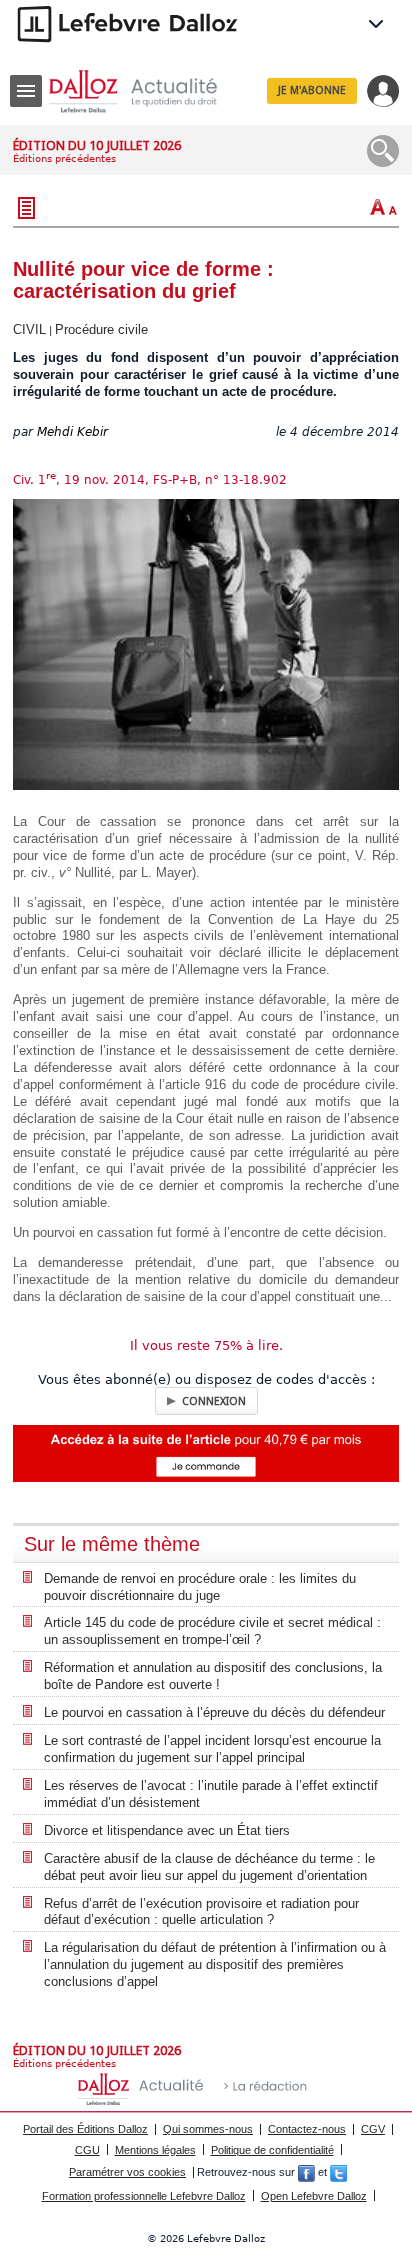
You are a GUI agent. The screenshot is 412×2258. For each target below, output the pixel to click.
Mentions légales (155, 2150)
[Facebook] (306, 2172)
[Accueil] (149, 91)
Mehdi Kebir (72, 432)
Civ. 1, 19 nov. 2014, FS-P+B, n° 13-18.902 (150, 480)
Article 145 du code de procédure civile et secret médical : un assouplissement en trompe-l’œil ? (212, 1631)
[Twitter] (338, 2172)
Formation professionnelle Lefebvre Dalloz (144, 2196)
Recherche (383, 151)
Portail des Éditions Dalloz (85, 2129)
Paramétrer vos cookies (127, 2172)
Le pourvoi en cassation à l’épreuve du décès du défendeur (214, 1712)
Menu (26, 91)
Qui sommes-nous (208, 2129)
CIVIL (29, 329)
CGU (87, 2150)
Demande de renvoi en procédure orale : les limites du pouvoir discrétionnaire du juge (200, 1587)
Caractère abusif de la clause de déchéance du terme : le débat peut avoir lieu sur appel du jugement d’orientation (209, 1867)
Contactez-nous (307, 2129)
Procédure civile (101, 329)
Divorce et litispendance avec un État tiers (167, 1830)
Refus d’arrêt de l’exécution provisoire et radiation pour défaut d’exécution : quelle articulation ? (201, 1912)
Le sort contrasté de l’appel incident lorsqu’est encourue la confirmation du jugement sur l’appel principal (212, 1749)
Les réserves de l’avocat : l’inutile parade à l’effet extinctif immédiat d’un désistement (211, 1794)
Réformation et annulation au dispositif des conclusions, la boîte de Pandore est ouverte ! (213, 1676)
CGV (373, 2129)
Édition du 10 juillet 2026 (97, 145)
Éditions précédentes (64, 158)
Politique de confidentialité (272, 2150)
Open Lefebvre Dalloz (314, 2196)
